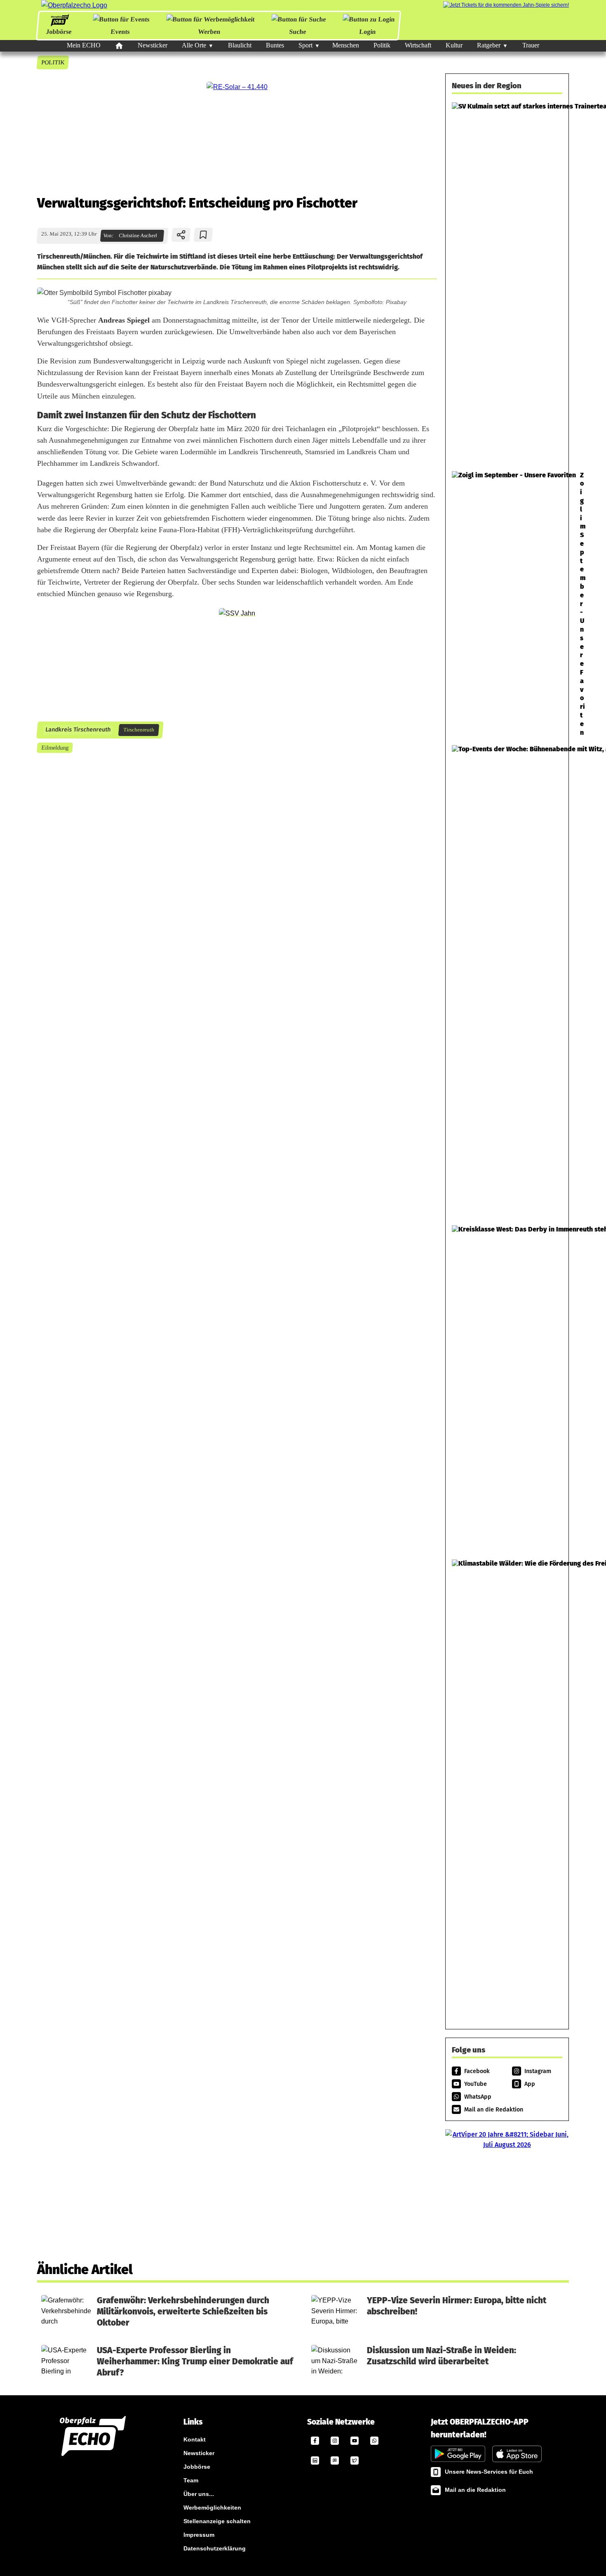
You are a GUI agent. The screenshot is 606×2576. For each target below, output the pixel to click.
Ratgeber (489, 45)
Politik (382, 45)
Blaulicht (240, 45)
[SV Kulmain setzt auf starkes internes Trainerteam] (507, 282)
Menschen (346, 45)
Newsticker (153, 45)
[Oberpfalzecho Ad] (506, 5)
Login (368, 32)
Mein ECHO (84, 45)
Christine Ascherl (138, 236)
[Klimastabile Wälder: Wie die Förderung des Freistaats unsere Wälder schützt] (507, 1787)
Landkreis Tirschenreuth (78, 730)
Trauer (531, 45)
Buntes (275, 45)
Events (120, 32)
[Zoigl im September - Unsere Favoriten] (507, 604)
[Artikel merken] (203, 235)
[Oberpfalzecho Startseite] (74, 5)
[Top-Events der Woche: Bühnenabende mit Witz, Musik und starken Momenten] (507, 981)
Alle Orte (194, 45)
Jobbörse (58, 32)
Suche (298, 32)
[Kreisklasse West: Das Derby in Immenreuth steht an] (507, 1388)
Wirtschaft (418, 45)
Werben (209, 32)
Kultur (454, 45)
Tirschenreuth (139, 730)
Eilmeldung (55, 748)
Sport (305, 45)
